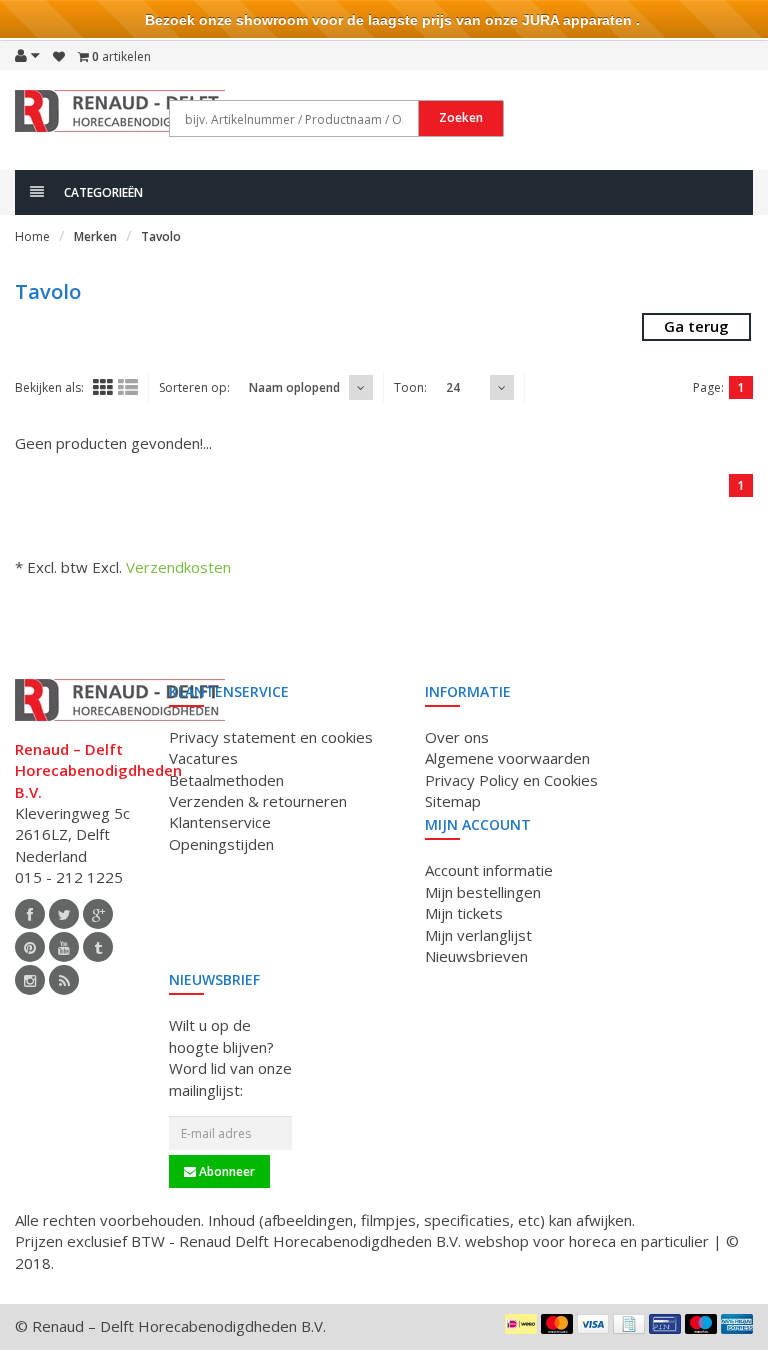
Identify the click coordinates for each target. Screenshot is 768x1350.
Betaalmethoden (226, 780)
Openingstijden (221, 844)
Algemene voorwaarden (507, 758)
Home (32, 236)
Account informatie (489, 870)
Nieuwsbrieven (476, 956)
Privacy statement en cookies (271, 737)
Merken (95, 236)
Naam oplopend (294, 387)
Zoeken (461, 117)
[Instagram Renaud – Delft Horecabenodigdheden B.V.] (30, 980)
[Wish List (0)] (59, 57)
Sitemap (453, 801)
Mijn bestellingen (483, 892)
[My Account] (27, 55)
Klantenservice (220, 822)
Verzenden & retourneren (258, 801)
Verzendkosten (178, 567)
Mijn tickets (464, 913)
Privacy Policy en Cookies (511, 780)
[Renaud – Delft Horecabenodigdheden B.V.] (120, 118)
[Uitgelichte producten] (64, 980)
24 (453, 387)
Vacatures (203, 758)
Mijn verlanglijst (478, 935)
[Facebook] (30, 914)
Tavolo (161, 236)
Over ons (457, 737)
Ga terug (696, 326)
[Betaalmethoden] (521, 1324)
